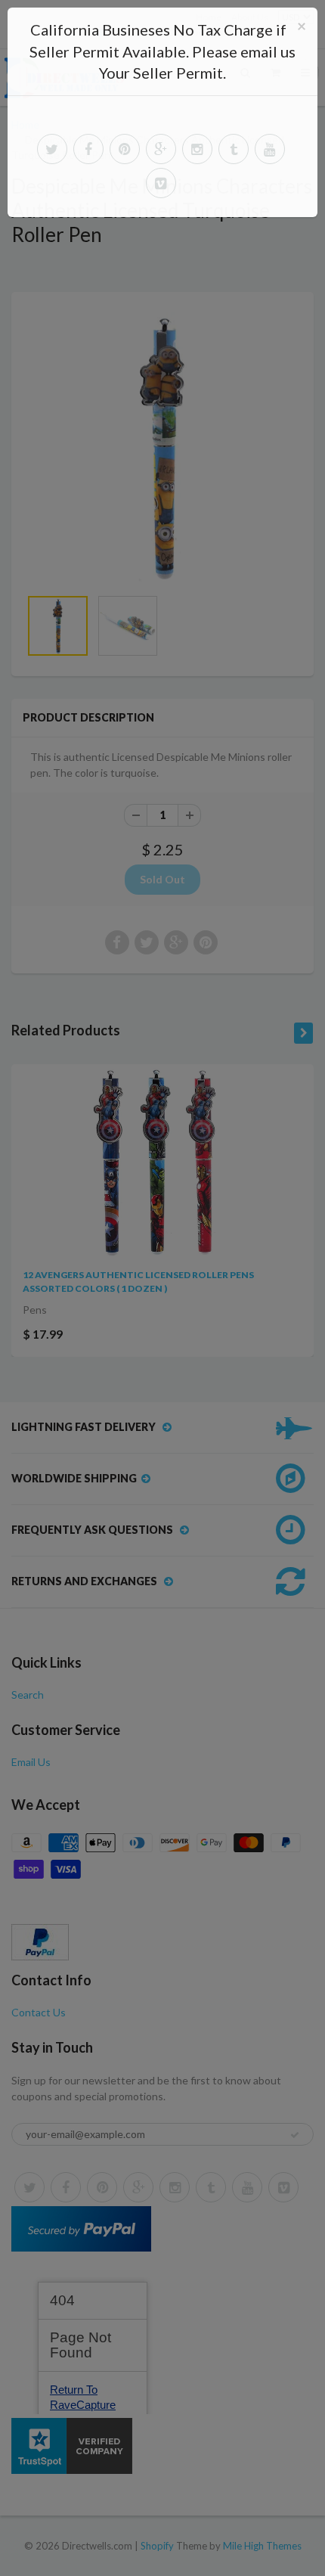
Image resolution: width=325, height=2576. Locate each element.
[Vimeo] (161, 183)
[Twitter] (52, 149)
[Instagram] (197, 149)
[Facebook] (88, 149)
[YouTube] (270, 149)
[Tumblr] (234, 149)
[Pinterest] (125, 149)
